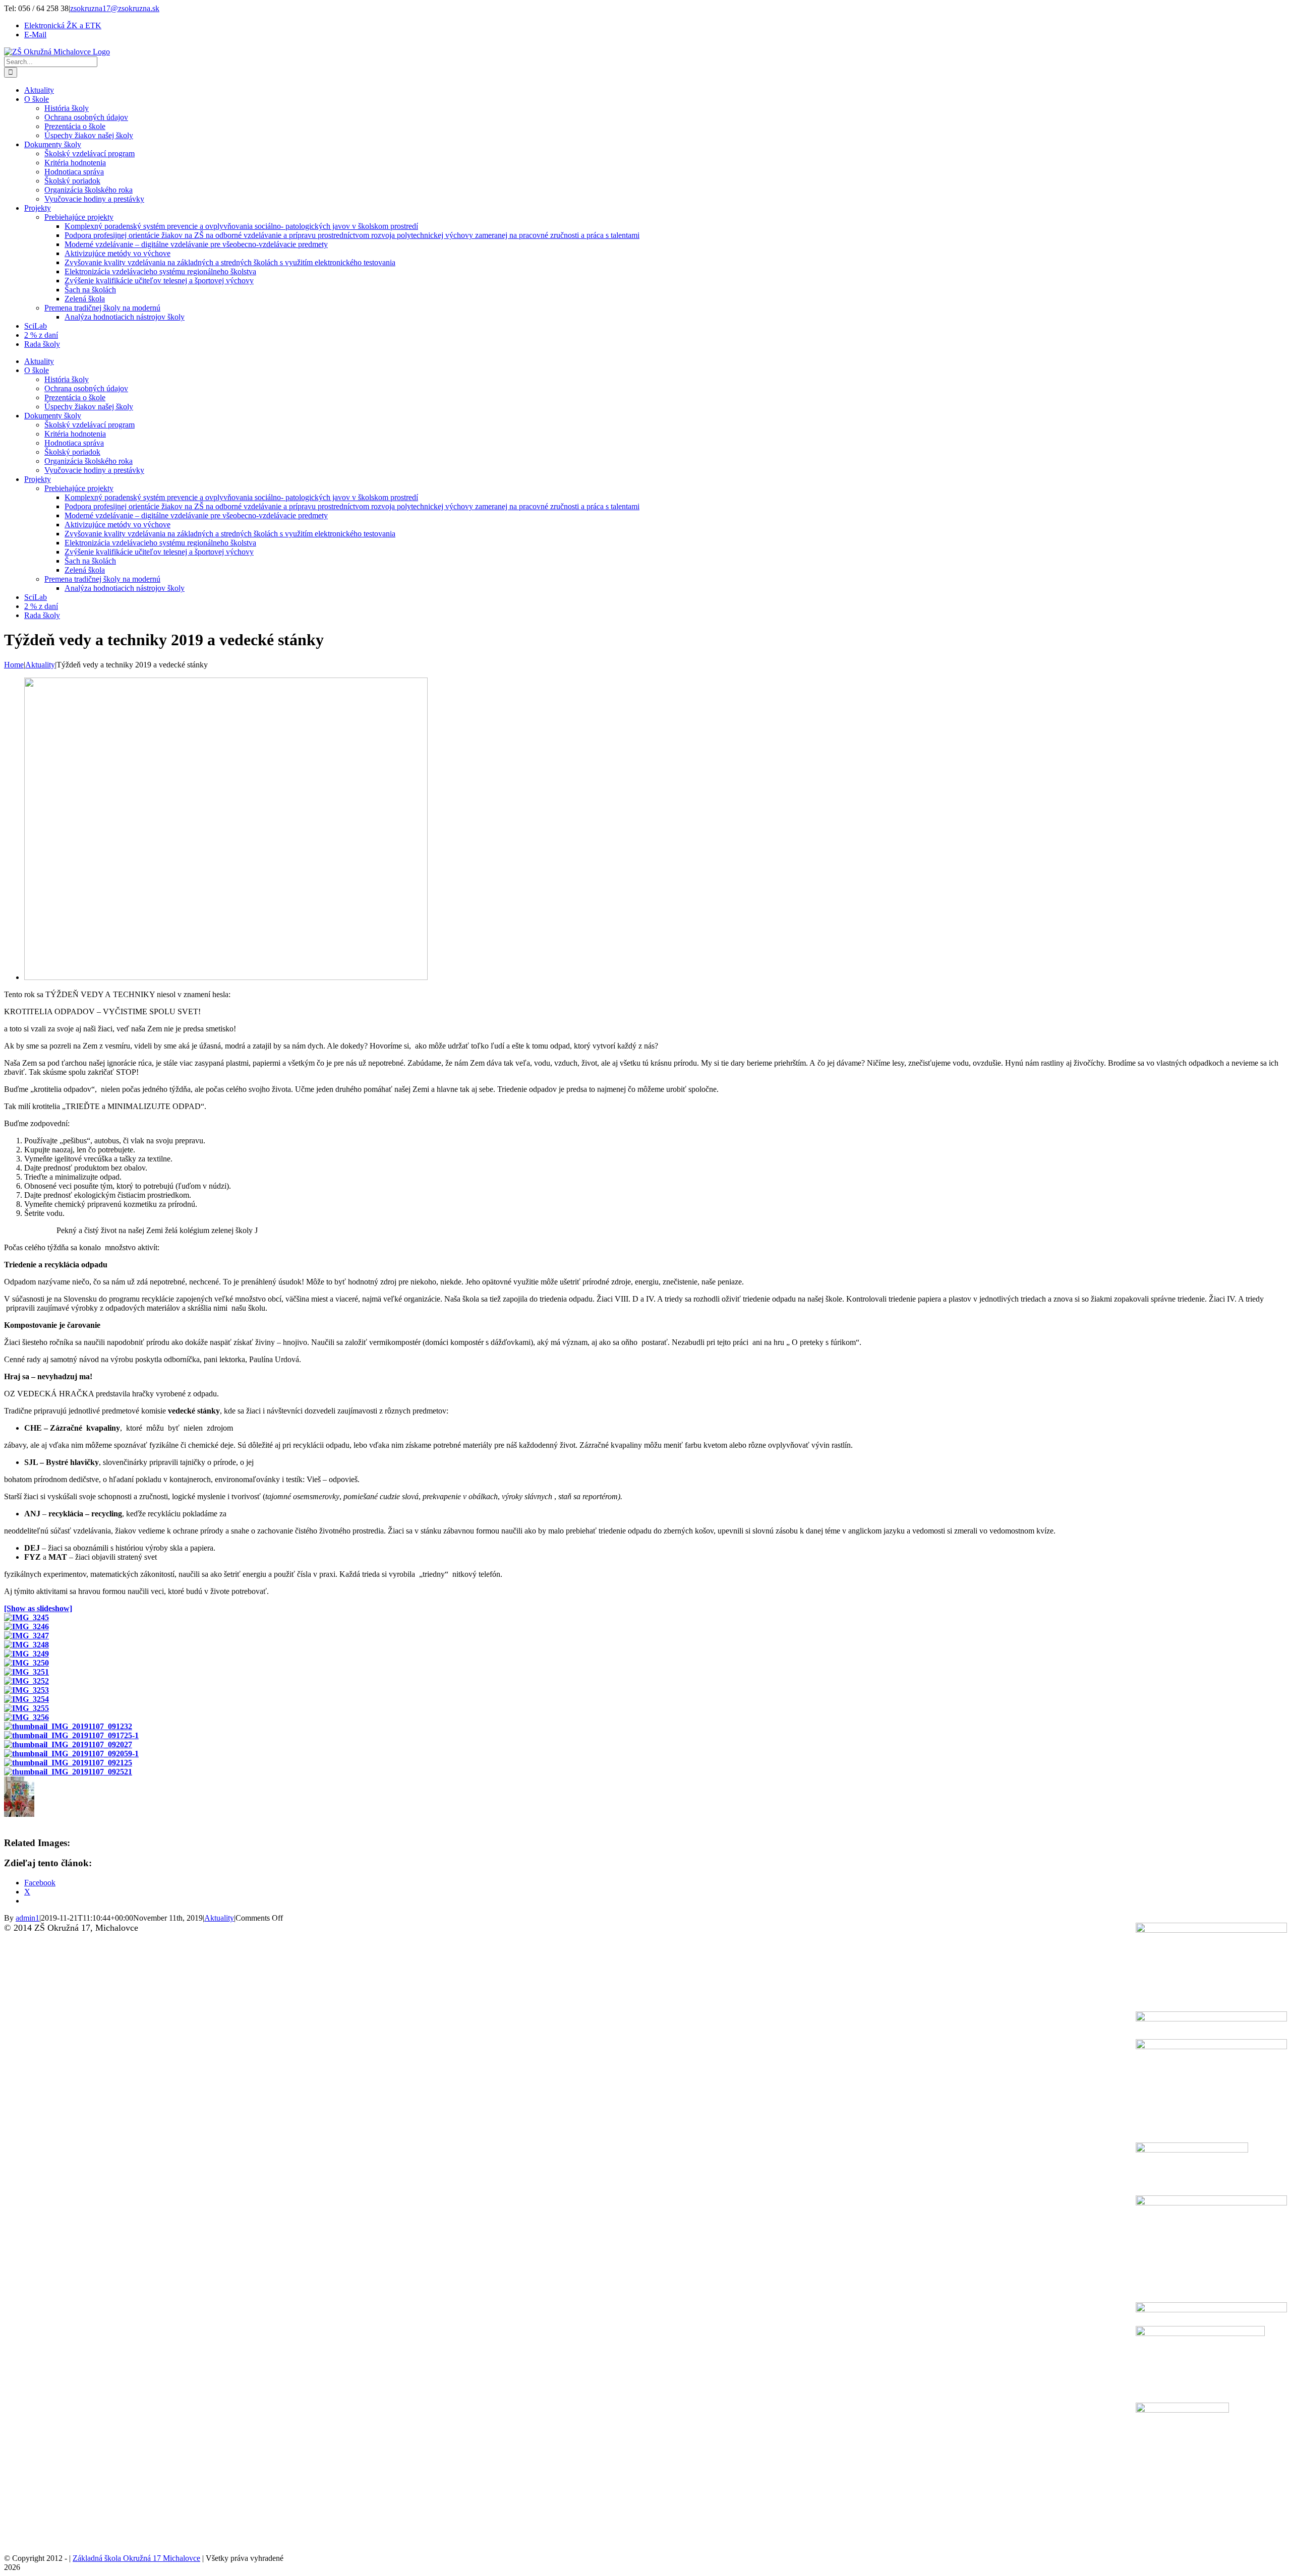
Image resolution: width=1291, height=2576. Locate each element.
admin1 (27, 1918)
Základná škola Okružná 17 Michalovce (136, 2558)
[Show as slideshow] (38, 1608)
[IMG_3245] (226, 977)
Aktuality (219, 1918)
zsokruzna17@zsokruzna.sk (115, 8)
